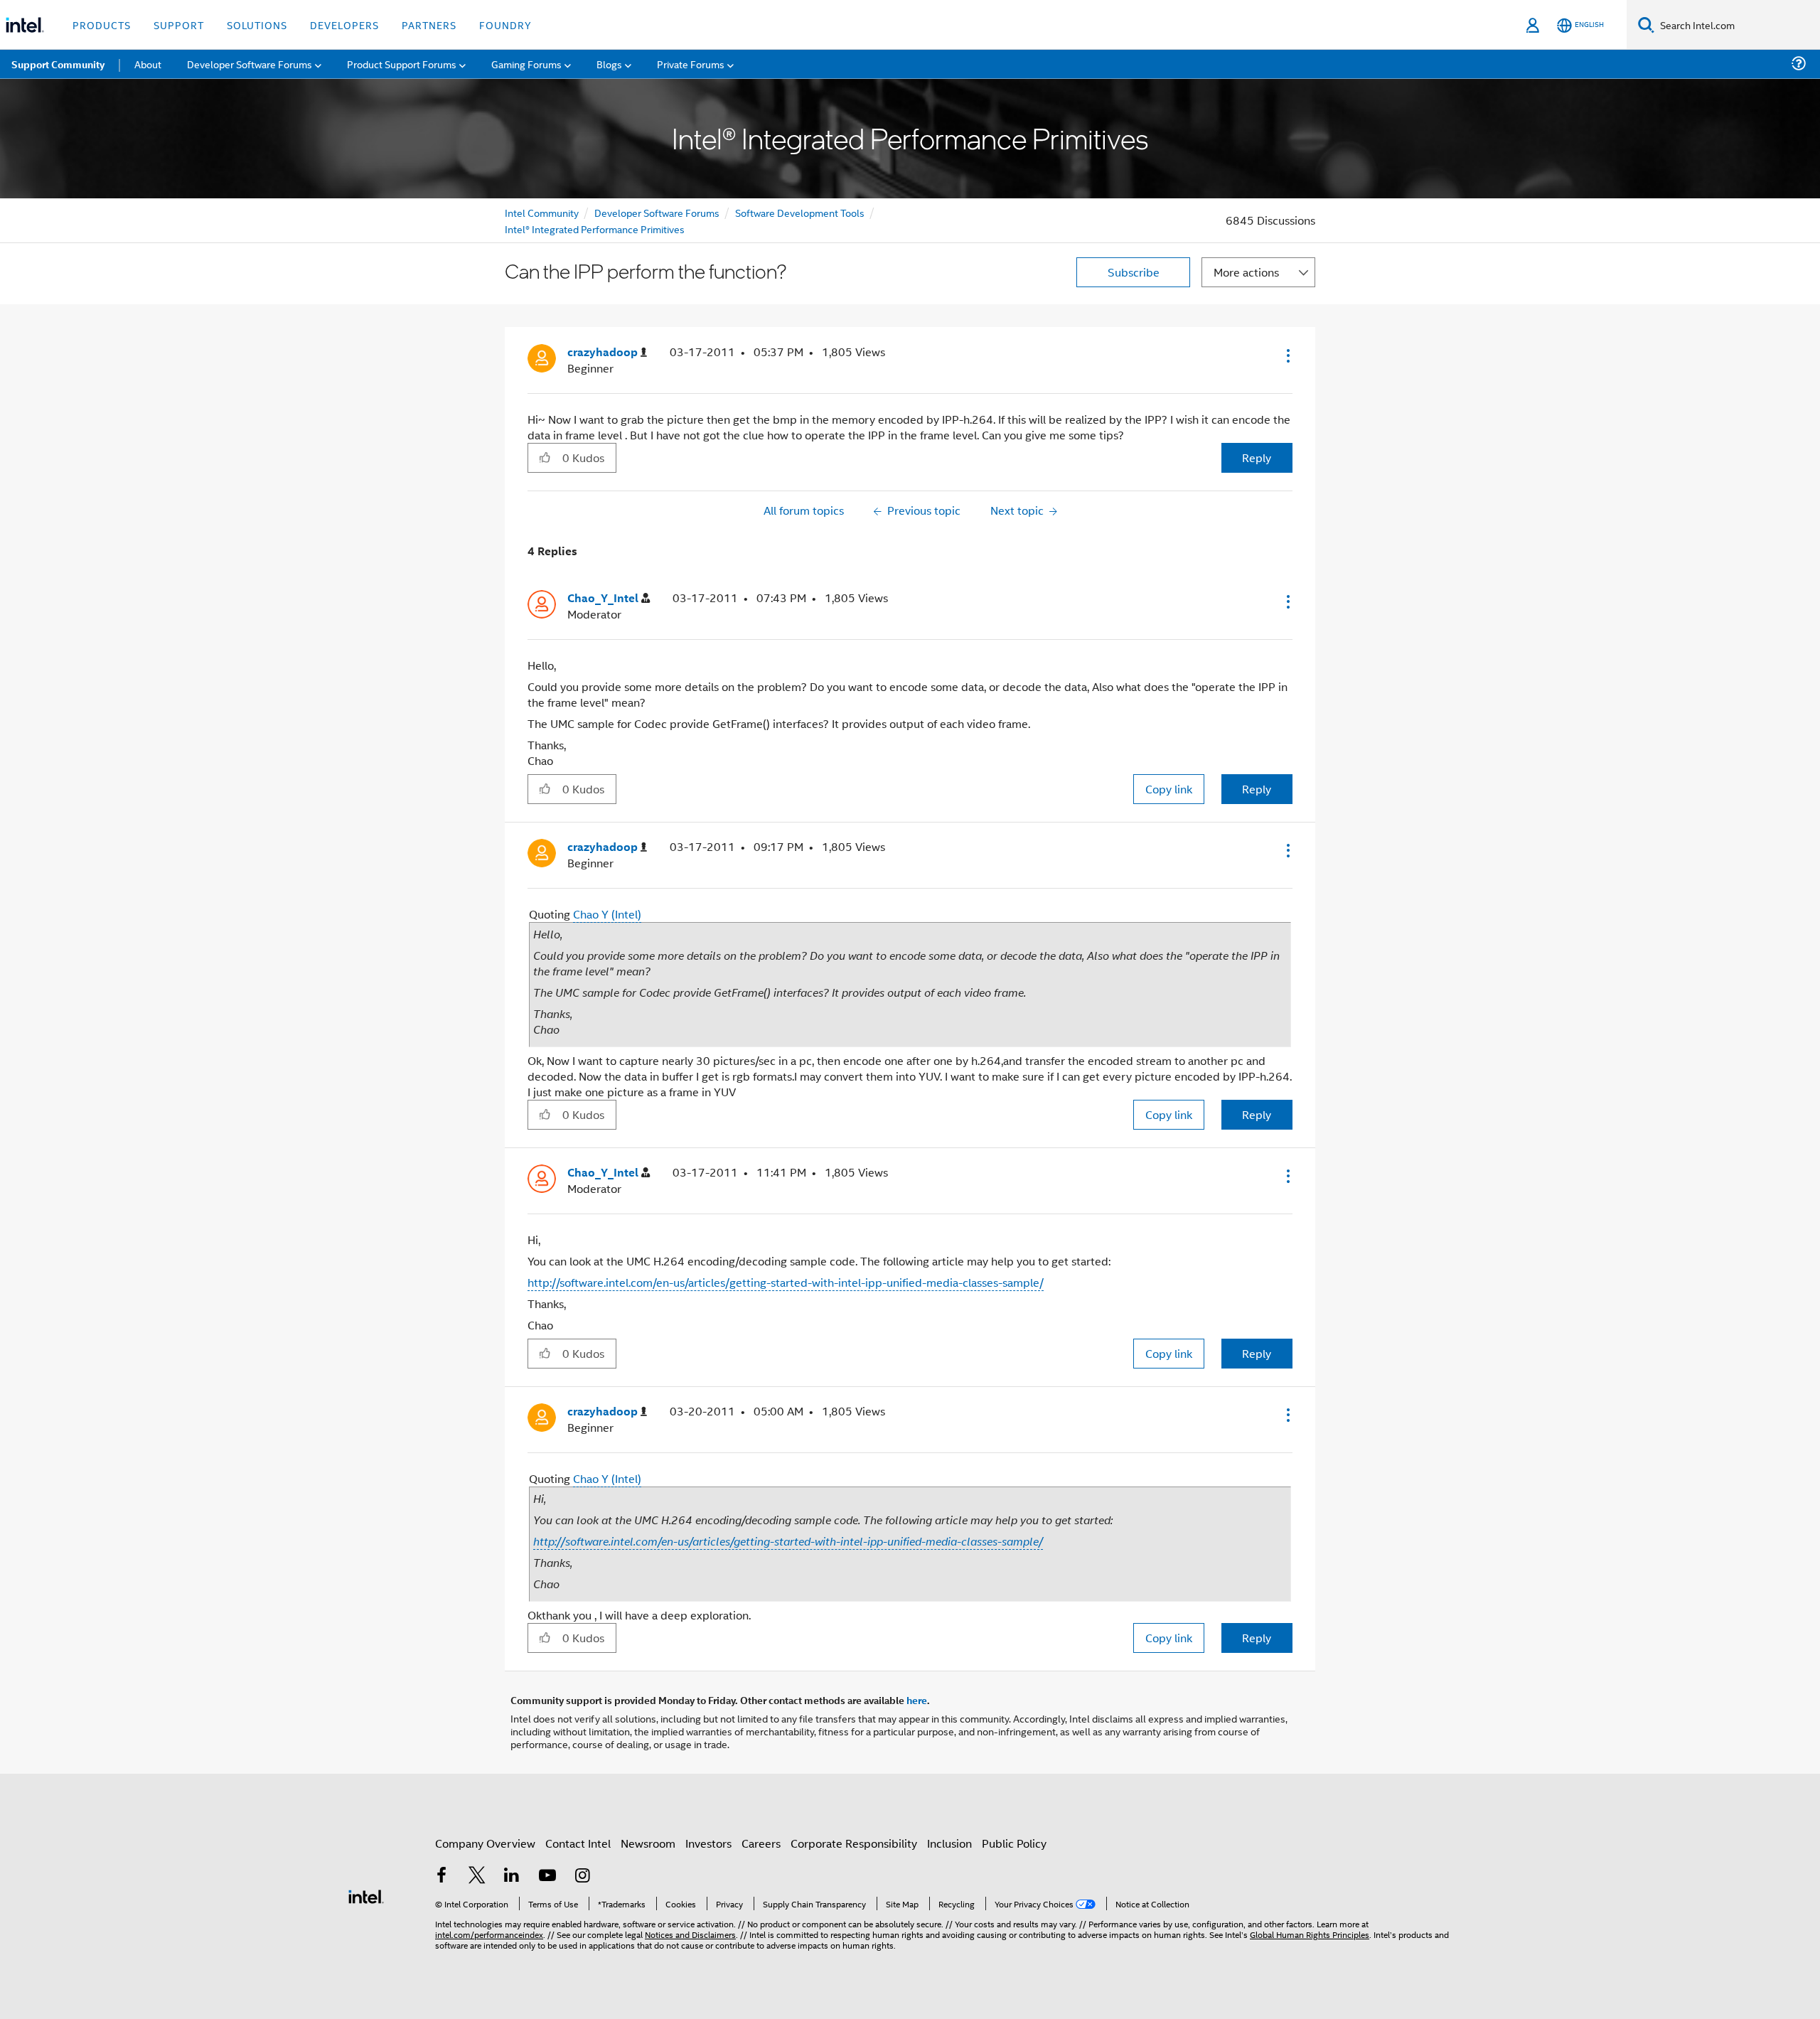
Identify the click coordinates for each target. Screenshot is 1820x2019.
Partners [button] (429, 25)
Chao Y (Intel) (607, 914)
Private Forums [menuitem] (691, 64)
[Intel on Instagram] (582, 1876)
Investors (708, 1843)
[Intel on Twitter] (477, 1876)
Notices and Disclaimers (690, 1934)
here (917, 1700)
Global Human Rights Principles (1310, 1934)
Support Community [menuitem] (58, 64)
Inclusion (949, 1843)
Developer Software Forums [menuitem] (250, 64)
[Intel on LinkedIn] (512, 1876)
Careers (761, 1843)
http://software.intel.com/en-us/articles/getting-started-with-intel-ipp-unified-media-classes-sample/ (786, 1282)
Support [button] (179, 25)
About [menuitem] (148, 64)
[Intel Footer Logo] (366, 1895)
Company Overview (485, 1843)
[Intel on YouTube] (547, 1876)
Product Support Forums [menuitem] (402, 64)
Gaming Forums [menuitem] (526, 64)
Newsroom (648, 1843)
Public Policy (1014, 1843)
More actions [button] (1246, 272)
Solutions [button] (257, 25)
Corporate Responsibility (854, 1843)
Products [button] (102, 25)
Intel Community (542, 212)
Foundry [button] (505, 25)
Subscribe (1134, 272)
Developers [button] (344, 25)
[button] (1287, 355)
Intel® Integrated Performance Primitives (595, 229)
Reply (1257, 457)
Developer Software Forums (657, 212)
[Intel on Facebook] (441, 1876)
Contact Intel (578, 1843)
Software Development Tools (800, 212)
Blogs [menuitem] (609, 64)
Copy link (1169, 789)
